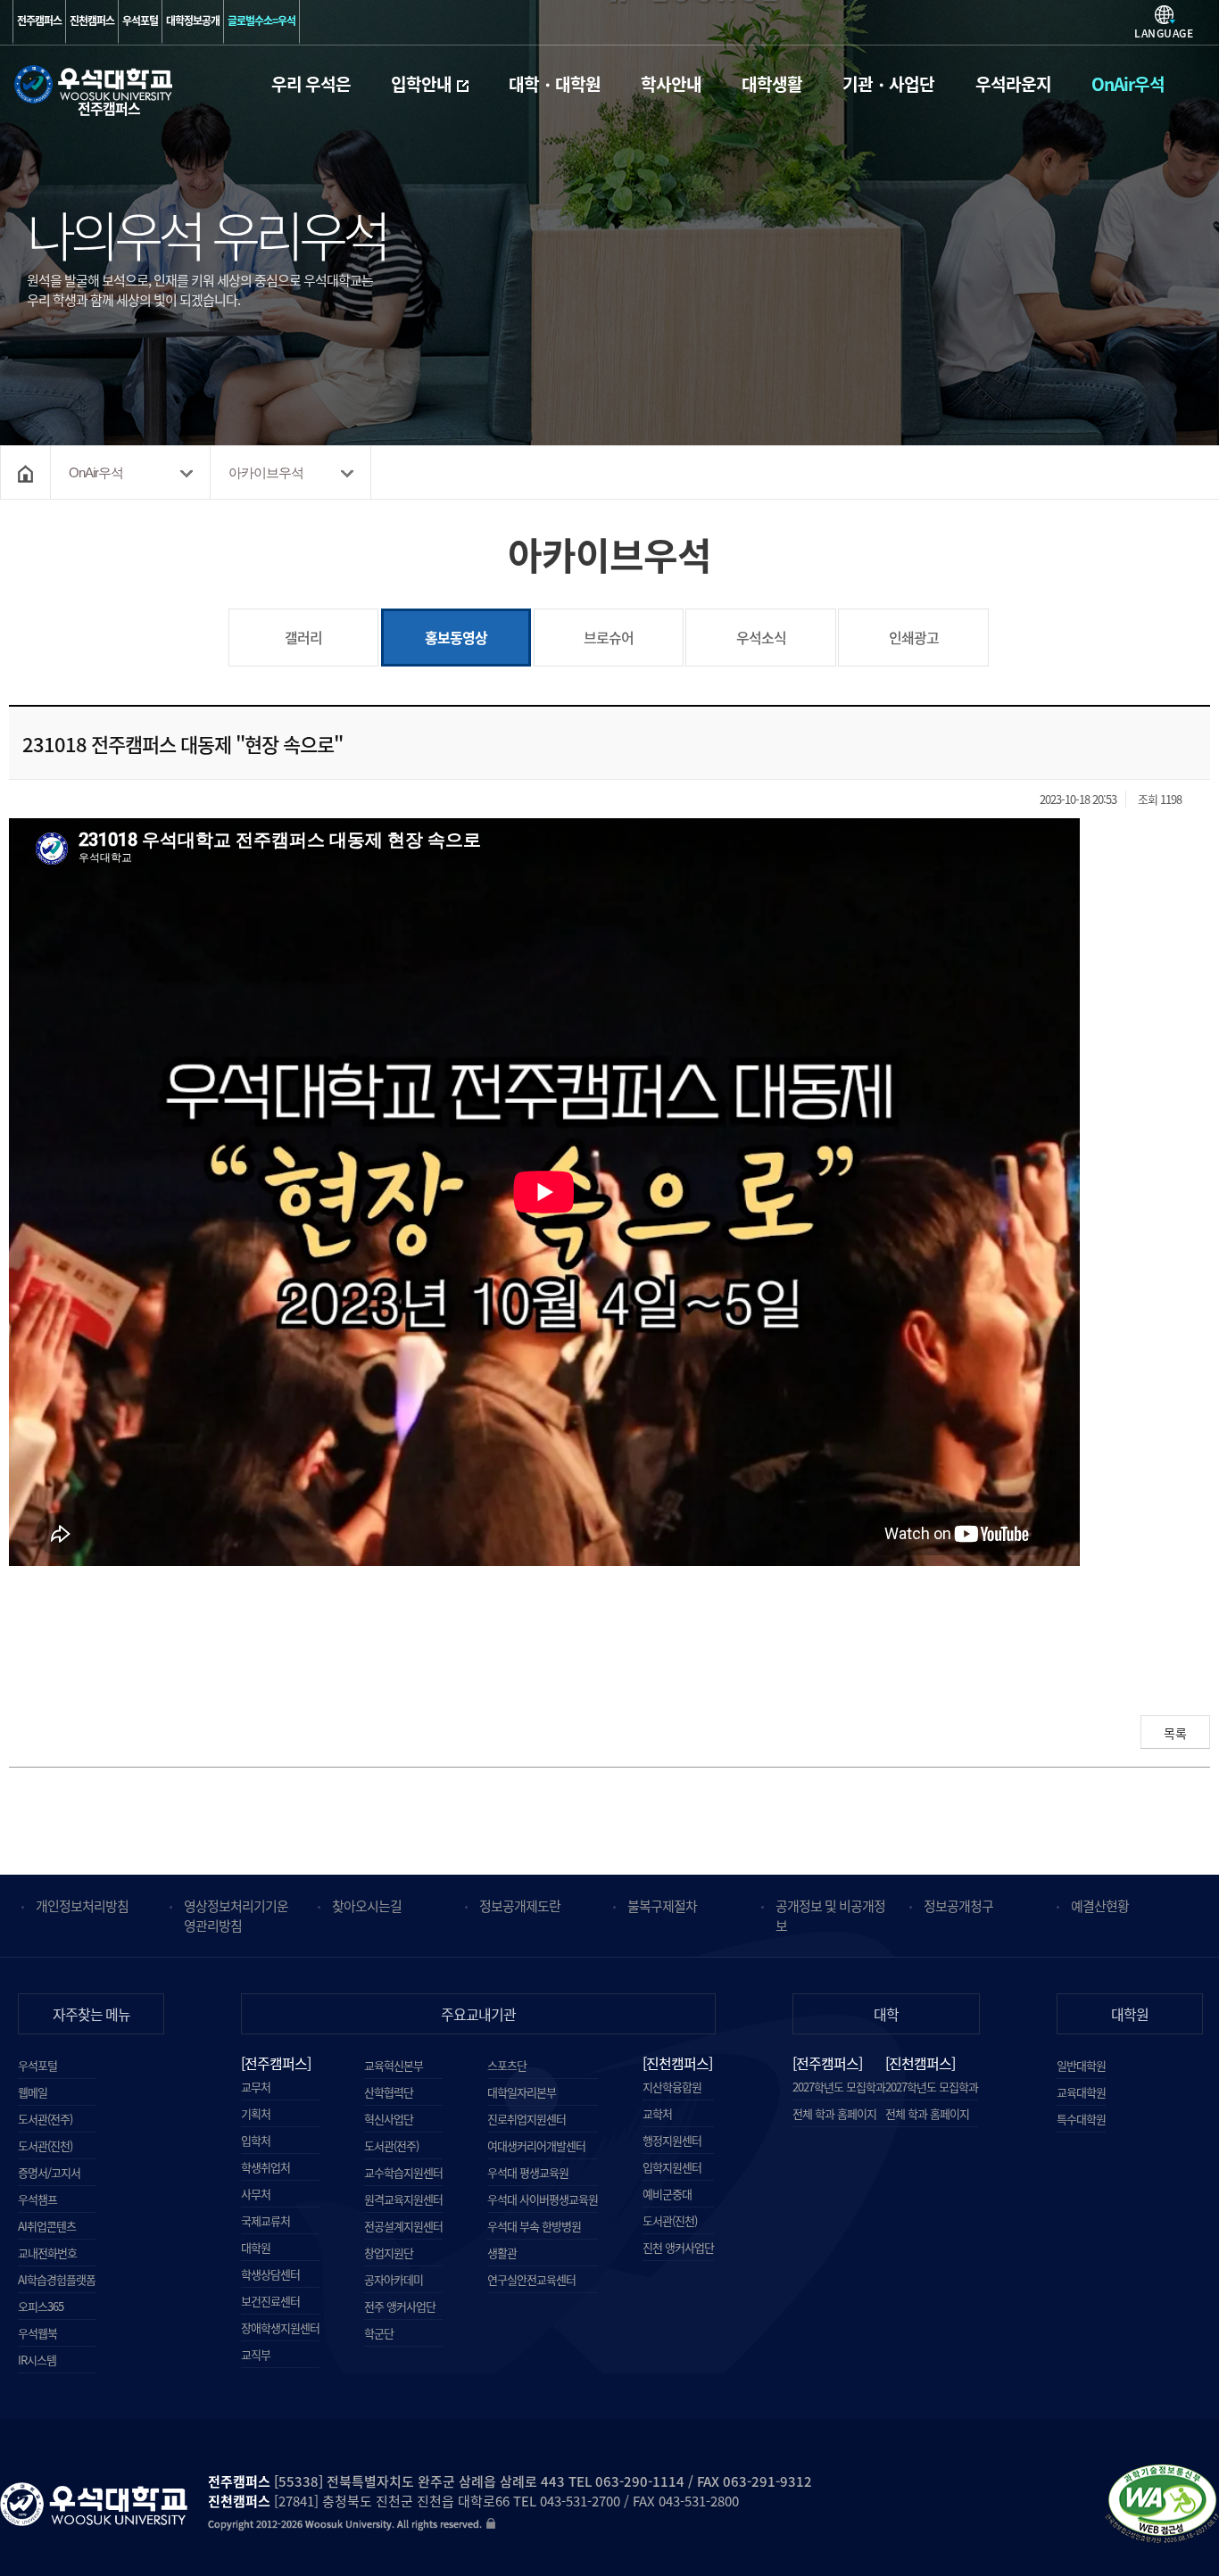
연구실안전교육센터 (531, 2279)
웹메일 (33, 2092)
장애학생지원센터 (280, 2328)
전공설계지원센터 (403, 2226)
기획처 (256, 2113)
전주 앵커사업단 (400, 2306)
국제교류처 (265, 2220)
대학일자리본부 (522, 2092)
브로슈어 (609, 637)
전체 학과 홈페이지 (834, 2111)
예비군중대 (667, 2194)
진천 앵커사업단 (678, 2247)
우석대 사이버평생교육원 (543, 2199)
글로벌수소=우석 (261, 21)
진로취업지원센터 (527, 2119)
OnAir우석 (1128, 84)
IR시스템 (37, 2360)
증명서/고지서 (49, 2172)
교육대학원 (1081, 2092)
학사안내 (671, 84)
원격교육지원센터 (403, 2199)
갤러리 (303, 637)
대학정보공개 (193, 21)
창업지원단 (389, 2253)
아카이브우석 (266, 472)
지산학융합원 (672, 2087)
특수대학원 (1081, 2119)
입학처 (256, 2140)
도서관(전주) (45, 2119)
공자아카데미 (394, 2279)
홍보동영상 (435, 628)
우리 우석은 (311, 84)
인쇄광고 (914, 637)
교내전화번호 (47, 2253)
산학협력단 (389, 2092)
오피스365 (41, 2306)
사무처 (256, 2194)
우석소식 (761, 637)
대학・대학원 (555, 84)
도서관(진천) (45, 2145)
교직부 (256, 2354)
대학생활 (772, 84)
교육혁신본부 (394, 2065)
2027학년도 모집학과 (839, 2084)
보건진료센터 (270, 2301)
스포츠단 (507, 2065)
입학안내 (421, 84)
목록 (1175, 1733)
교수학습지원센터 (403, 2172)
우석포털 (140, 21)
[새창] (1162, 2507)
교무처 (256, 2087)
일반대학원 (1081, 2065)
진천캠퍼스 (92, 21)
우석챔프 (37, 2199)
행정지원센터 (672, 2140)
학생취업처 (265, 2167)
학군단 (379, 2333)
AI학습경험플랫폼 (57, 2279)
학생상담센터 (270, 2274)
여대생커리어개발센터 (536, 2145)
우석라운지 (1013, 84)
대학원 (256, 2247)
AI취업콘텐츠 (47, 2226)
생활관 (502, 2253)
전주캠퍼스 (39, 21)
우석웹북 (37, 2333)
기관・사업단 (888, 84)
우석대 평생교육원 (528, 2172)
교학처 (657, 2113)
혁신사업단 (389, 2119)
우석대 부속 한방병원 (534, 2226)
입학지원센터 (672, 2167)
